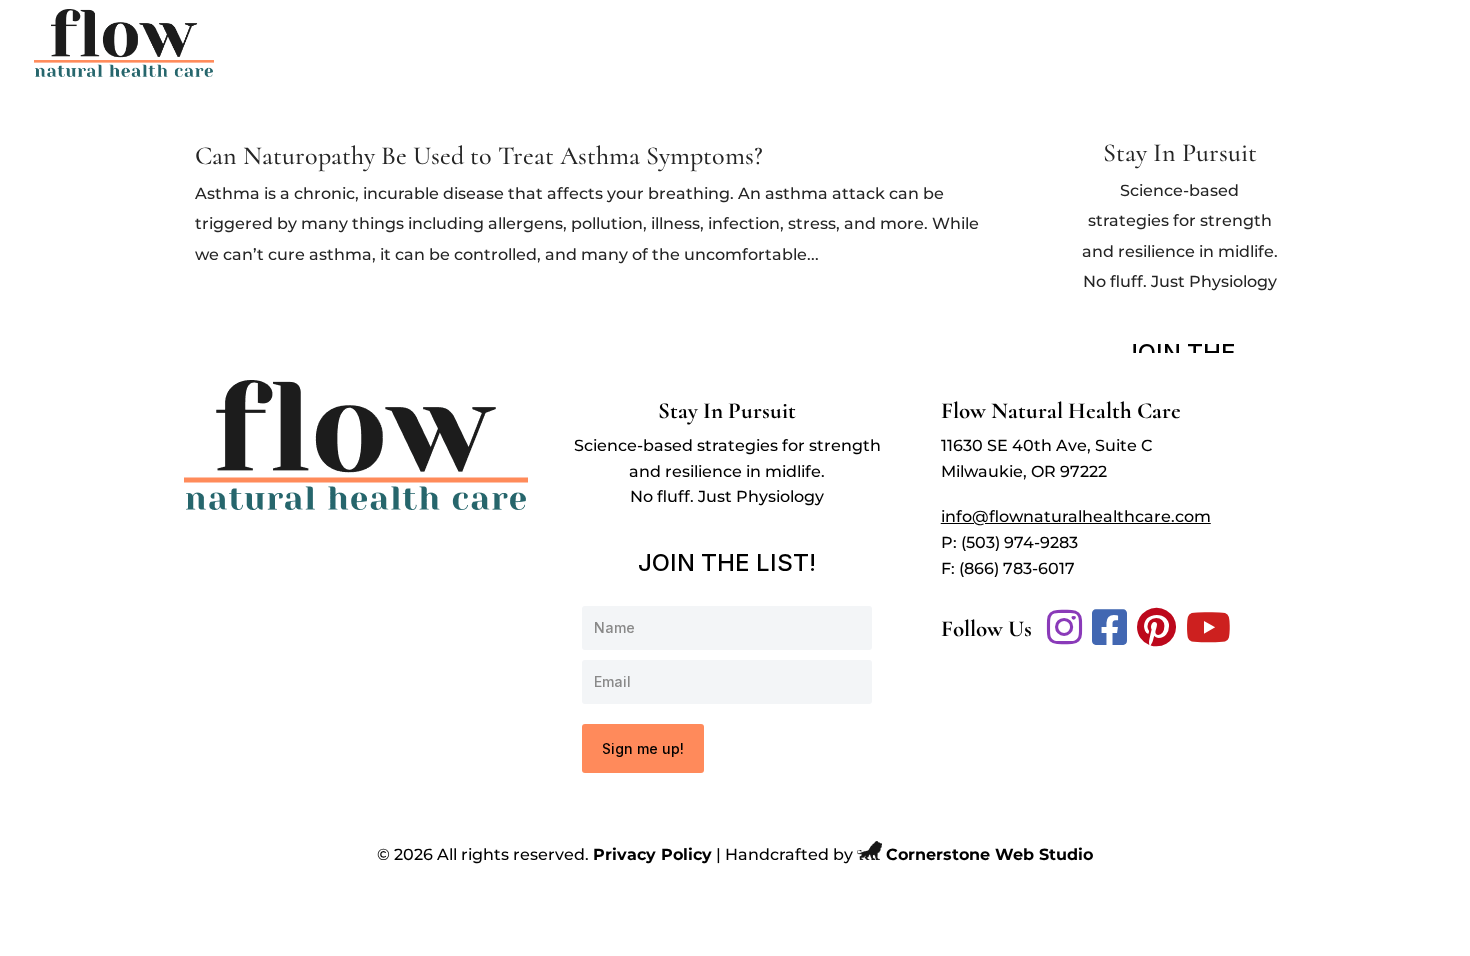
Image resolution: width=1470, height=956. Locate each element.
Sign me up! (643, 748)
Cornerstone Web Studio (989, 854)
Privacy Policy (652, 854)
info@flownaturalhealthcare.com (1076, 516)
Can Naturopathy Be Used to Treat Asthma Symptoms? (479, 155)
